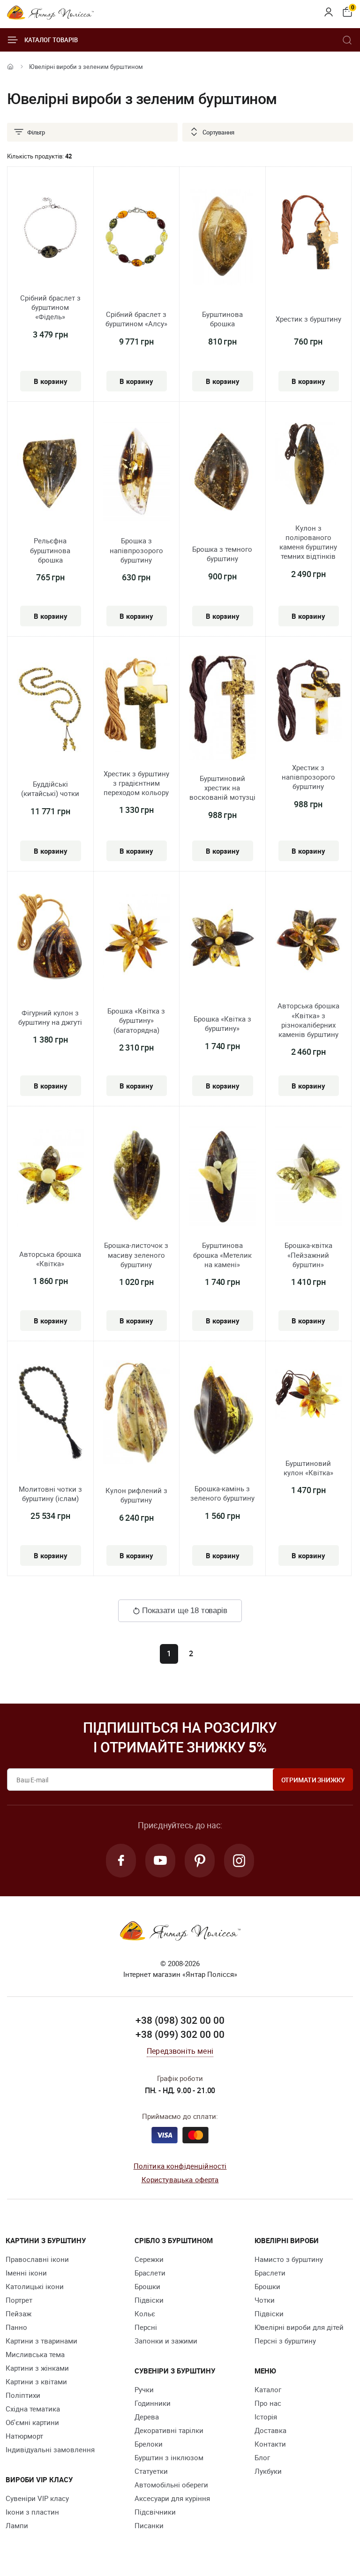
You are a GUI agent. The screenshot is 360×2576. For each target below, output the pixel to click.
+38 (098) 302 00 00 (180, 2020)
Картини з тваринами (41, 2341)
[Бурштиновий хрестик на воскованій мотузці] (222, 709)
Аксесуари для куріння (172, 2498)
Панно (16, 2327)
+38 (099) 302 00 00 (180, 2034)
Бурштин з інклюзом (169, 2457)
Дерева (147, 2417)
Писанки (149, 2525)
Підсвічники (155, 2512)
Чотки (265, 2300)
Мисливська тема (35, 2354)
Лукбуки (268, 2471)
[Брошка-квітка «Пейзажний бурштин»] (309, 1177)
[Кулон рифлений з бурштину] (137, 1414)
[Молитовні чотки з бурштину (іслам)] (50, 1413)
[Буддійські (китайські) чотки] (50, 708)
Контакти (270, 2444)
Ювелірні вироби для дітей (299, 2327)
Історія (266, 2417)
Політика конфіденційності (180, 2166)
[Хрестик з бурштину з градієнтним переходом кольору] (137, 706)
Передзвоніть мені (180, 2051)
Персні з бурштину (285, 2341)
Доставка (270, 2430)
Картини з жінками (37, 2368)
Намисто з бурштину (289, 2259)
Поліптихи (23, 2395)
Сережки (149, 2259)
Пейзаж (19, 2313)
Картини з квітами (36, 2381)
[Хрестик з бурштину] (309, 238)
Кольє (145, 2313)
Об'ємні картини (32, 2422)
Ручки (144, 2389)
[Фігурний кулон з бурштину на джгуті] (50, 939)
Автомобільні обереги (171, 2485)
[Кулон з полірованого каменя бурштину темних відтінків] (309, 466)
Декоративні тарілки (169, 2430)
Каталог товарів (51, 40)
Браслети (150, 2273)
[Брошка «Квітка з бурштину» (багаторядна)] (137, 943)
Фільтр (36, 132)
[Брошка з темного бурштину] (222, 473)
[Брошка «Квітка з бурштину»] (222, 943)
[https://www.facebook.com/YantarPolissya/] (121, 1861)
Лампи (17, 2525)
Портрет (19, 2300)
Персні (146, 2327)
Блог (262, 2457)
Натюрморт (24, 2436)
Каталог (268, 2389)
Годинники (153, 2403)
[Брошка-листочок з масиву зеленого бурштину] (137, 1177)
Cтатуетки (151, 2471)
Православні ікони (37, 2259)
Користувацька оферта (180, 2179)
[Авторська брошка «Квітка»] (50, 1178)
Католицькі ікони (35, 2286)
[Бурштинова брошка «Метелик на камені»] (222, 1177)
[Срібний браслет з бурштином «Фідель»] (50, 232)
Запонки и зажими (166, 2341)
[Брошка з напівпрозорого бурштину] (137, 472)
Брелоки (149, 2444)
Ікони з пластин (32, 2512)
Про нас (268, 2403)
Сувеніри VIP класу (37, 2498)
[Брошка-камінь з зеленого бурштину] (222, 1412)
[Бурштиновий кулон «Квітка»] (309, 1395)
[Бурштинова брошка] (222, 238)
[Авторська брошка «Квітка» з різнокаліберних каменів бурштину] (309, 941)
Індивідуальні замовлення (50, 2449)
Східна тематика (33, 2409)
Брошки (147, 2286)
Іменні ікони (26, 2273)
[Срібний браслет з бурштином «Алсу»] (137, 238)
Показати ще (184, 1611)
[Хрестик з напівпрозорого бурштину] (309, 702)
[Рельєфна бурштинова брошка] (50, 472)
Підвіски (149, 2300)
